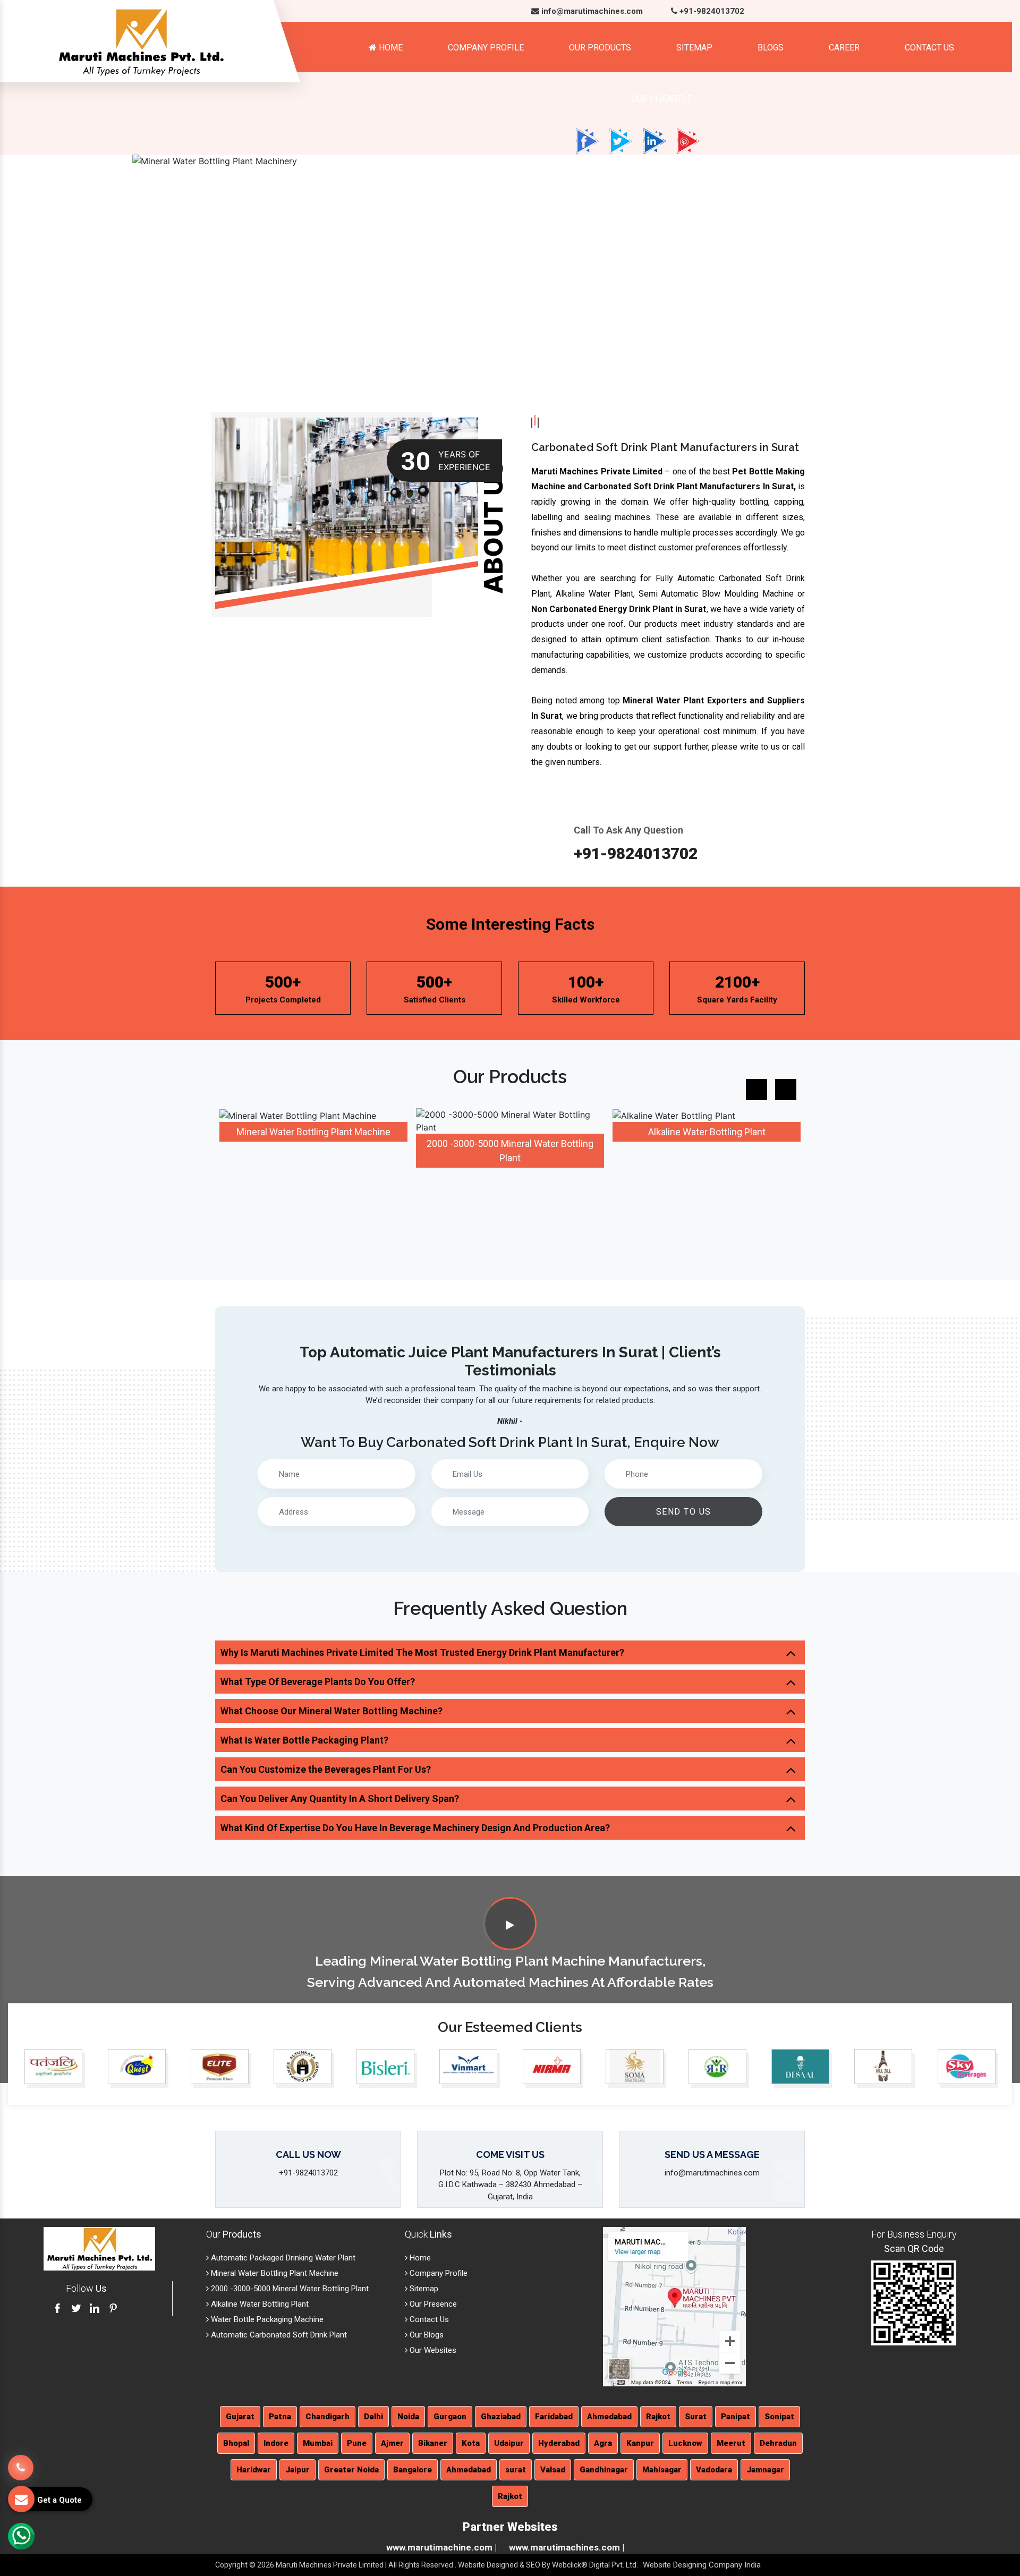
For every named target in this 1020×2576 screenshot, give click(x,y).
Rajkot (658, 2417)
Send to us (684, 1512)
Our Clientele (662, 99)
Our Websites (432, 2350)
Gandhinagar (604, 2470)
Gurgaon (450, 2417)
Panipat (736, 2417)
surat (516, 2470)
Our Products (600, 48)
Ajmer (392, 2443)
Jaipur (297, 2470)
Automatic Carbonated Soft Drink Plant (278, 2335)
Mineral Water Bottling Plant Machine (313, 1132)
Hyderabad (559, 2443)
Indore (276, 2443)
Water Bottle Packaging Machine (266, 2319)
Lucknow (685, 2443)
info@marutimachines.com (591, 11)
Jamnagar (765, 2470)
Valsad (553, 2470)
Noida (408, 2417)
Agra (603, 2443)
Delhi (373, 2417)
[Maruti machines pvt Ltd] (510, 1925)
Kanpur (640, 2443)
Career (844, 48)
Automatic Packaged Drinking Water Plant (282, 2258)
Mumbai (318, 2443)
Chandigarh (328, 2417)
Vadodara (714, 2470)
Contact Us (929, 48)
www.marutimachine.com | (441, 2547)
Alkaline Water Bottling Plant (707, 1132)
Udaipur (509, 2443)
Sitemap (694, 48)
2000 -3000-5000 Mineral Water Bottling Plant (289, 2289)
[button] (76, 273)
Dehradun (778, 2443)
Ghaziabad (501, 2417)
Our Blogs (426, 2335)
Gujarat (240, 2417)
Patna (280, 2417)
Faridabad (554, 2417)
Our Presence (432, 2304)
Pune (357, 2443)
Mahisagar (662, 2470)
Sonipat (779, 2417)
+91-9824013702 (711, 11)
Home (390, 48)
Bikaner (433, 2443)
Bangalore (413, 2470)
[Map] (674, 2306)
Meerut (731, 2443)
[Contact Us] (21, 2462)
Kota (471, 2443)
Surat (696, 2417)
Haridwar (254, 2470)
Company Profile (486, 48)
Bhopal (236, 2443)
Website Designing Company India (702, 2565)
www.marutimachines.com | (567, 2547)
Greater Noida (351, 2470)
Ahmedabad (609, 2417)
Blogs (771, 48)
